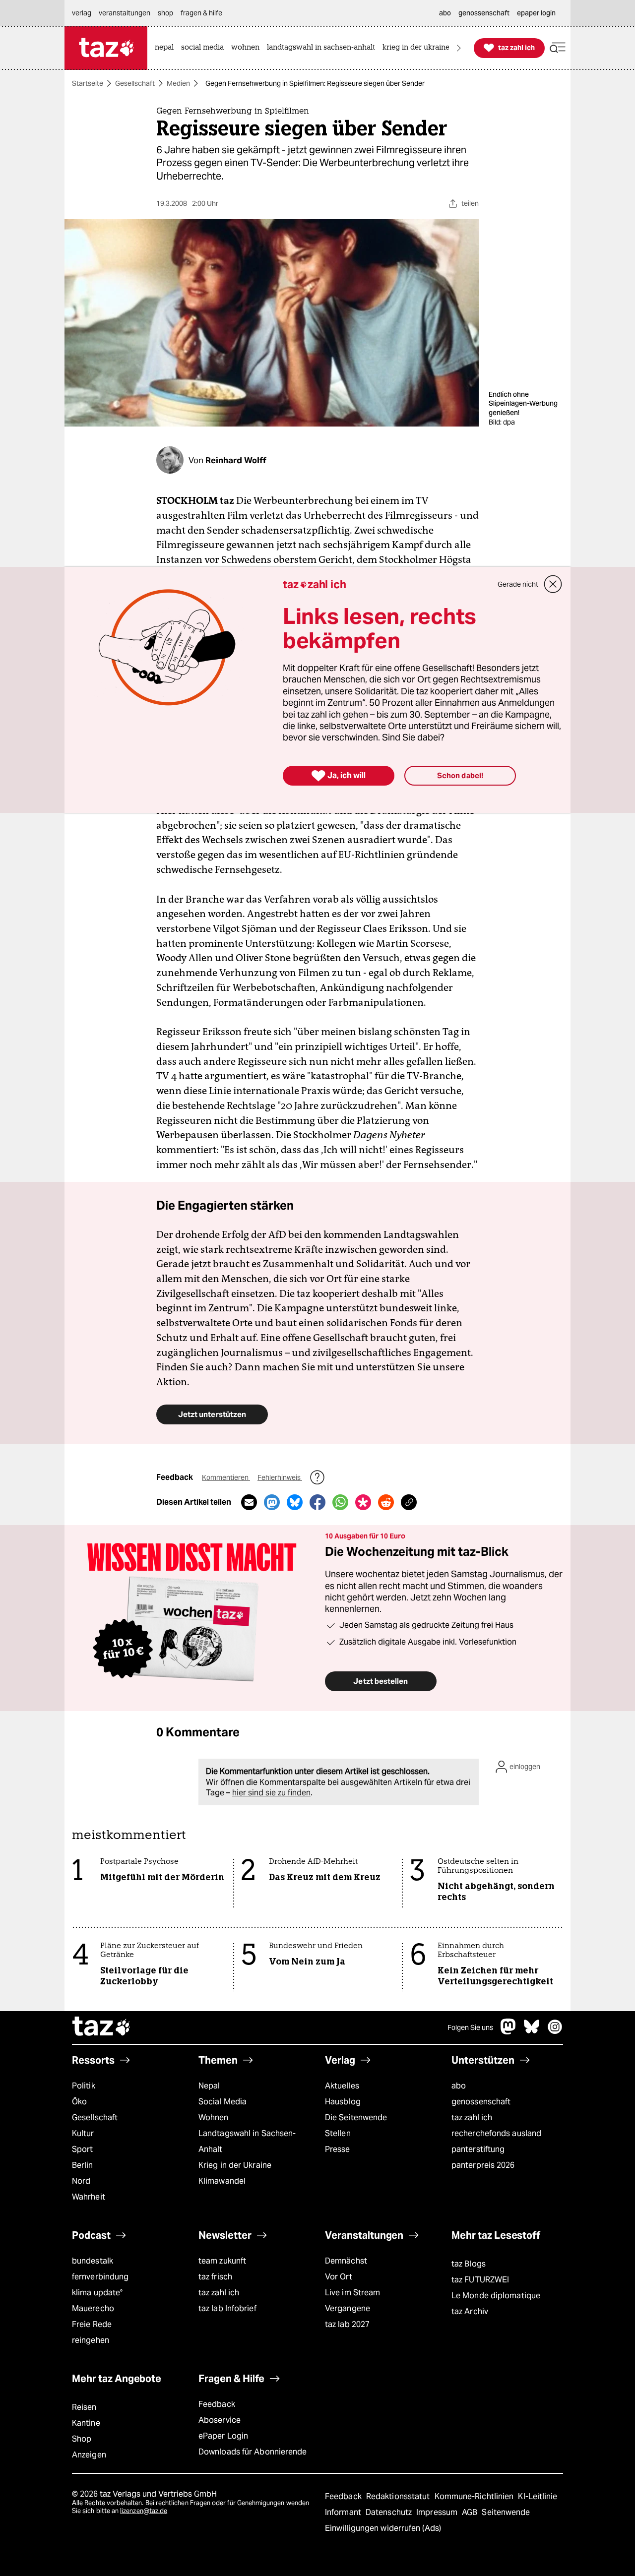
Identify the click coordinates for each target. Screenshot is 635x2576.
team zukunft (222, 2261)
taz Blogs (469, 2264)
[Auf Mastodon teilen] (272, 1502)
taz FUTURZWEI (480, 2280)
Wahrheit (89, 2197)
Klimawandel (222, 2181)
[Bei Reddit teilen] (386, 1502)
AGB (471, 2512)
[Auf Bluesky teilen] (295, 1502)
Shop (82, 2439)
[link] (167, 48)
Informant (344, 2512)
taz (102, 2027)
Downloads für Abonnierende (253, 2452)
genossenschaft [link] (484, 13)
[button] (558, 48)
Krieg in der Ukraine (235, 2165)
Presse (338, 2149)
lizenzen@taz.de (144, 2511)
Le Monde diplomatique (496, 2296)
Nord (81, 2181)
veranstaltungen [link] (125, 13)
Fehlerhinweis (280, 1477)
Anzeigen (89, 2455)
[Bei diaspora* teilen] (363, 1502)
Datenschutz (390, 2512)
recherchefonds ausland (496, 2133)
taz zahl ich (472, 2117)
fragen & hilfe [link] (201, 13)
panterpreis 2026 (483, 2165)
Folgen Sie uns (470, 2027)
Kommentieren (226, 1477)
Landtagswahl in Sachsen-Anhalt (247, 2141)
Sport (82, 2149)
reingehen (91, 2340)
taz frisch (215, 2277)
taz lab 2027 (347, 2324)
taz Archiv (470, 2311)
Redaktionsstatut (399, 2496)
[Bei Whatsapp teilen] (340, 1502)
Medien (178, 83)
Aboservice (220, 2420)
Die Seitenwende (356, 2117)
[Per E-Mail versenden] (249, 1502)
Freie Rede (92, 2324)
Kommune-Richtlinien (475, 2496)
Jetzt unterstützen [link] (212, 1414)
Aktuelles (342, 2086)
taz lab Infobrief (227, 2308)
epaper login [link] (536, 13)
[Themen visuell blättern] (459, 48)
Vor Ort (339, 2277)
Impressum (438, 2512)
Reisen (84, 2407)
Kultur (83, 2133)
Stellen (338, 2133)
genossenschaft (481, 2102)
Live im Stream (352, 2293)
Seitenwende (506, 2512)
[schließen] (553, 584)
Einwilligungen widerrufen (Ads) (383, 2528)
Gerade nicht (518, 584)
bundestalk (93, 2261)
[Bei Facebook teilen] (317, 1502)
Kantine (86, 2423)
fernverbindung (100, 2277)
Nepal (209, 2086)
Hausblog (343, 2102)
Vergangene (348, 2308)
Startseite (88, 83)
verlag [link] (82, 13)
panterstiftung (478, 2149)
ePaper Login (223, 2436)
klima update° (97, 2293)
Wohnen (214, 2117)
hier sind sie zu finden (271, 1793)
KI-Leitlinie (538, 2496)
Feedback (217, 2404)
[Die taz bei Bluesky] (532, 2032)
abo (459, 2086)
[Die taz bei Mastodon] (508, 2032)
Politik (84, 2086)
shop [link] (165, 13)
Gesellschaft (135, 83)
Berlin (83, 2165)
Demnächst (346, 2261)
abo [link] (445, 13)
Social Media (222, 2102)
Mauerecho (93, 2308)
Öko (79, 2102)
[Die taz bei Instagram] (555, 2032)
